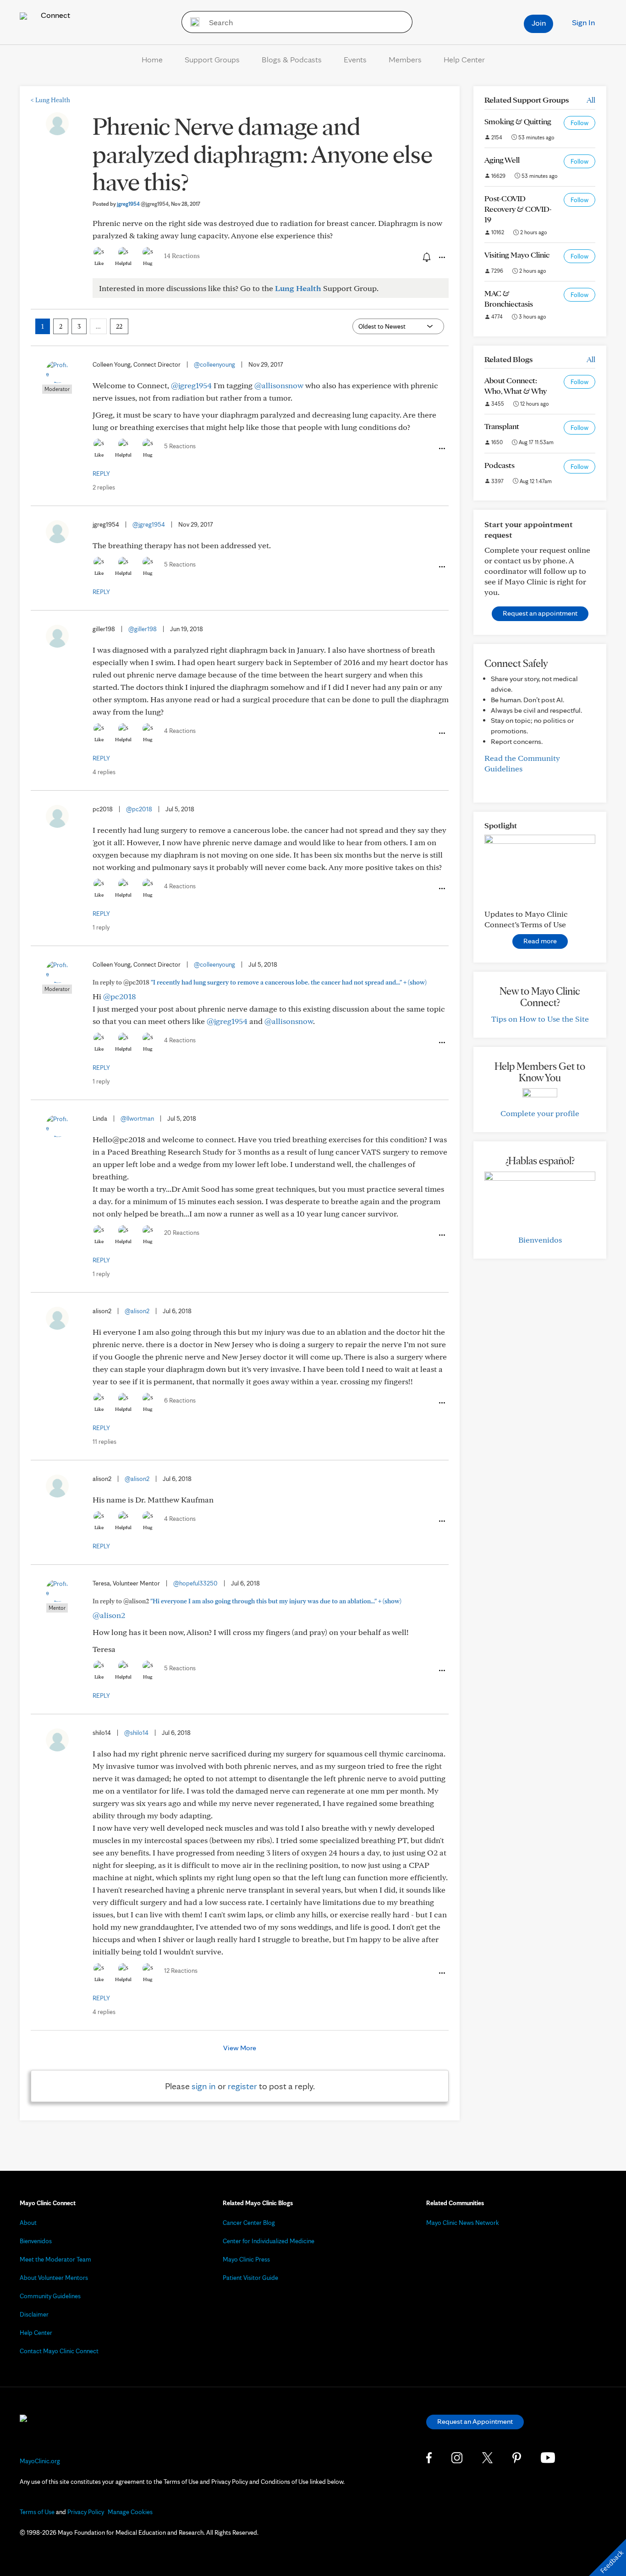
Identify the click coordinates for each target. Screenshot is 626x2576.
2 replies (104, 487)
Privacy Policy (86, 2512)
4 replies (104, 772)
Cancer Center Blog (249, 2223)
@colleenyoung (214, 364)
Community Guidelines (50, 2296)
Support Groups (212, 59)
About (28, 2223)
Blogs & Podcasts (292, 59)
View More (240, 2048)
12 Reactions (181, 1971)
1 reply (101, 927)
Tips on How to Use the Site (540, 1019)
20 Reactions (182, 1233)
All (591, 100)
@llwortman (137, 1118)
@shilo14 (136, 1733)
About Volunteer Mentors (54, 2278)
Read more (540, 941)
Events (355, 59)
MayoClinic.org (40, 2461)
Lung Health (50, 100)
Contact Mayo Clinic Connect (59, 2351)
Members (405, 59)
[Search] (192, 22)
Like (99, 263)
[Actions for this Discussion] (441, 258)
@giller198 (143, 629)
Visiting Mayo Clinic (517, 255)
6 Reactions (180, 1400)
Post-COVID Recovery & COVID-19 (518, 209)
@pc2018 (139, 809)
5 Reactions (180, 446)
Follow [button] (579, 123)
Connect (55, 15)
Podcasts (500, 465)
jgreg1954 (143, 204)
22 (119, 326)
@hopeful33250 (195, 1583)
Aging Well (502, 160)
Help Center (464, 59)
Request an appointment (540, 613)
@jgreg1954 (191, 385)
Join (539, 23)
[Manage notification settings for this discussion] (426, 257)
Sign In (583, 22)
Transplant (502, 426)
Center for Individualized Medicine (269, 2241)
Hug (148, 263)
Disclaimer (34, 2314)
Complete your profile (540, 1113)
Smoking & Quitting (518, 121)
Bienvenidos (540, 1240)
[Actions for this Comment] (441, 449)
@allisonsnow (279, 385)
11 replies (104, 1442)
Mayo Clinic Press (246, 2259)
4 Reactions (180, 731)
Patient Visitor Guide (250, 2278)
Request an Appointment (475, 2421)
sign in (204, 2086)
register (242, 2086)
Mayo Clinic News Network (463, 2223)
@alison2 (137, 1311)
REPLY (101, 473)
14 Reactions (182, 256)
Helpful (123, 263)
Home (152, 59)
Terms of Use (37, 2512)
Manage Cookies (130, 2512)
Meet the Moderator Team (55, 2259)
